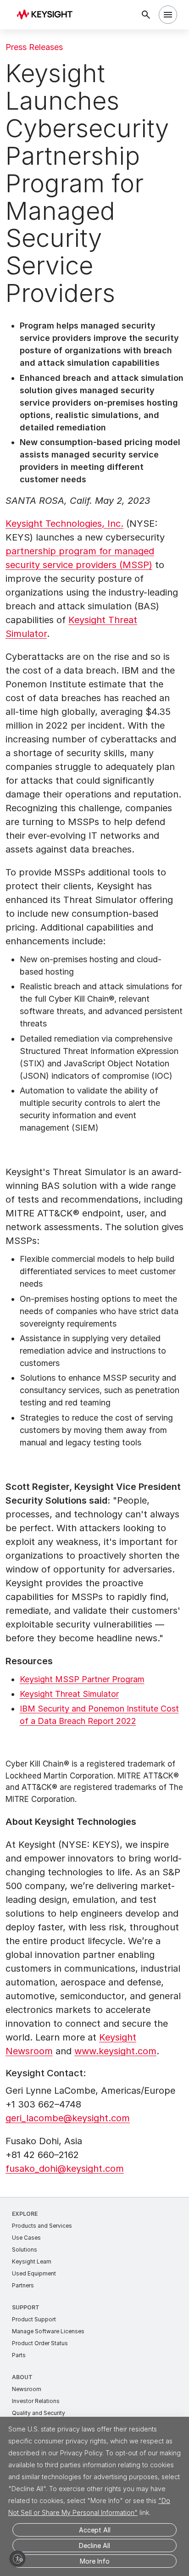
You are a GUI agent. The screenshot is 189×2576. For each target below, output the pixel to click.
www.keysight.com (115, 2051)
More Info (95, 2561)
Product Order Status (40, 2343)
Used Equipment (34, 2273)
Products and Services (42, 2226)
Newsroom (27, 2389)
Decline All (94, 2545)
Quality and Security (39, 2413)
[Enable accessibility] (17, 2559)
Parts (19, 2355)
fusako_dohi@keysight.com (65, 2169)
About (22, 2377)
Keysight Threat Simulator (69, 1694)
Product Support (34, 2319)
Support (26, 2307)
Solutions (25, 2250)
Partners (23, 2285)
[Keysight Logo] (47, 15)
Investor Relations (36, 2401)
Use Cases (26, 2238)
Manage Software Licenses (48, 2331)
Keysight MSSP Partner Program (82, 1679)
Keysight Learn (32, 2261)
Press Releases (34, 47)
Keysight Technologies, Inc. (64, 524)
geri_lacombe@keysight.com (68, 2118)
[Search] (146, 15)
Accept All (95, 2530)
